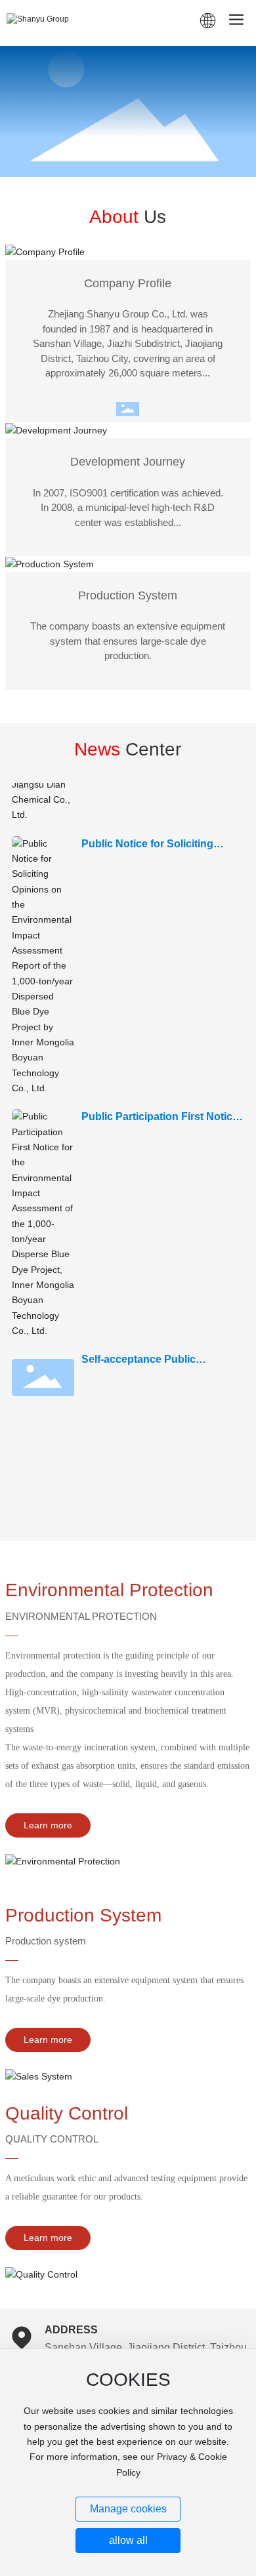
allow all (128, 2540)
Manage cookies (128, 2509)
